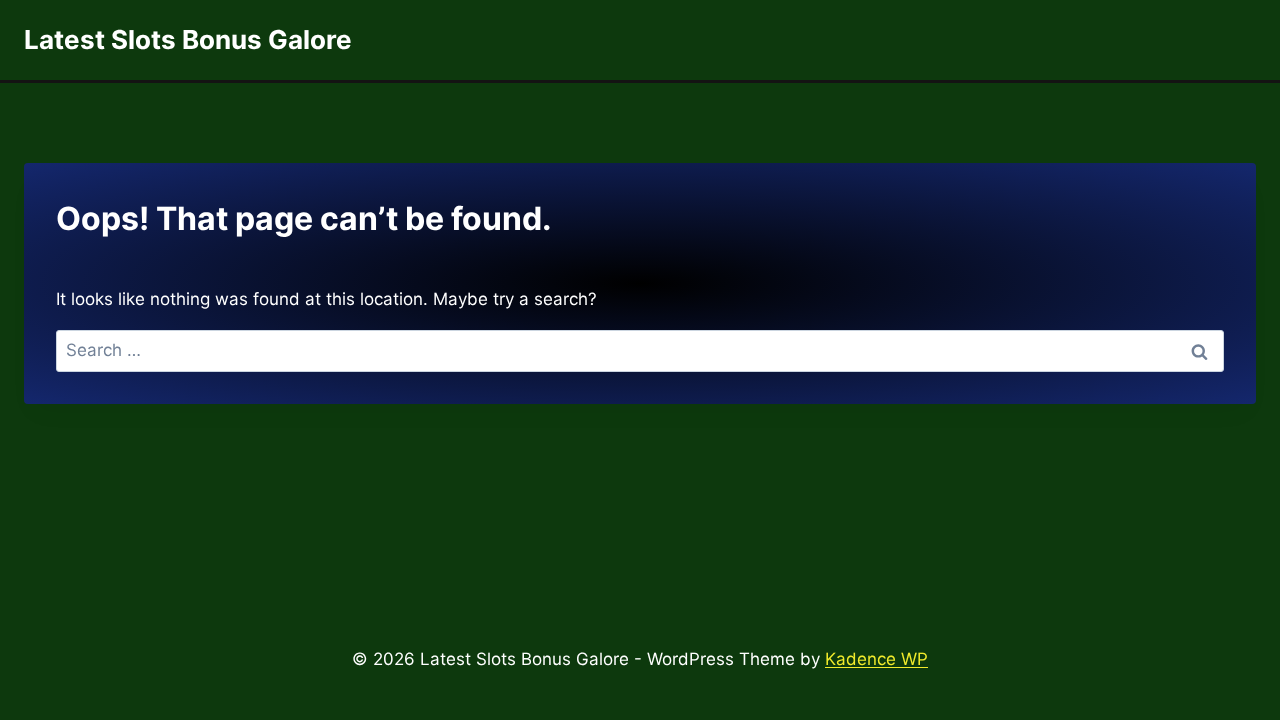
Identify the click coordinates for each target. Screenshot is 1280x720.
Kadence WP (876, 659)
